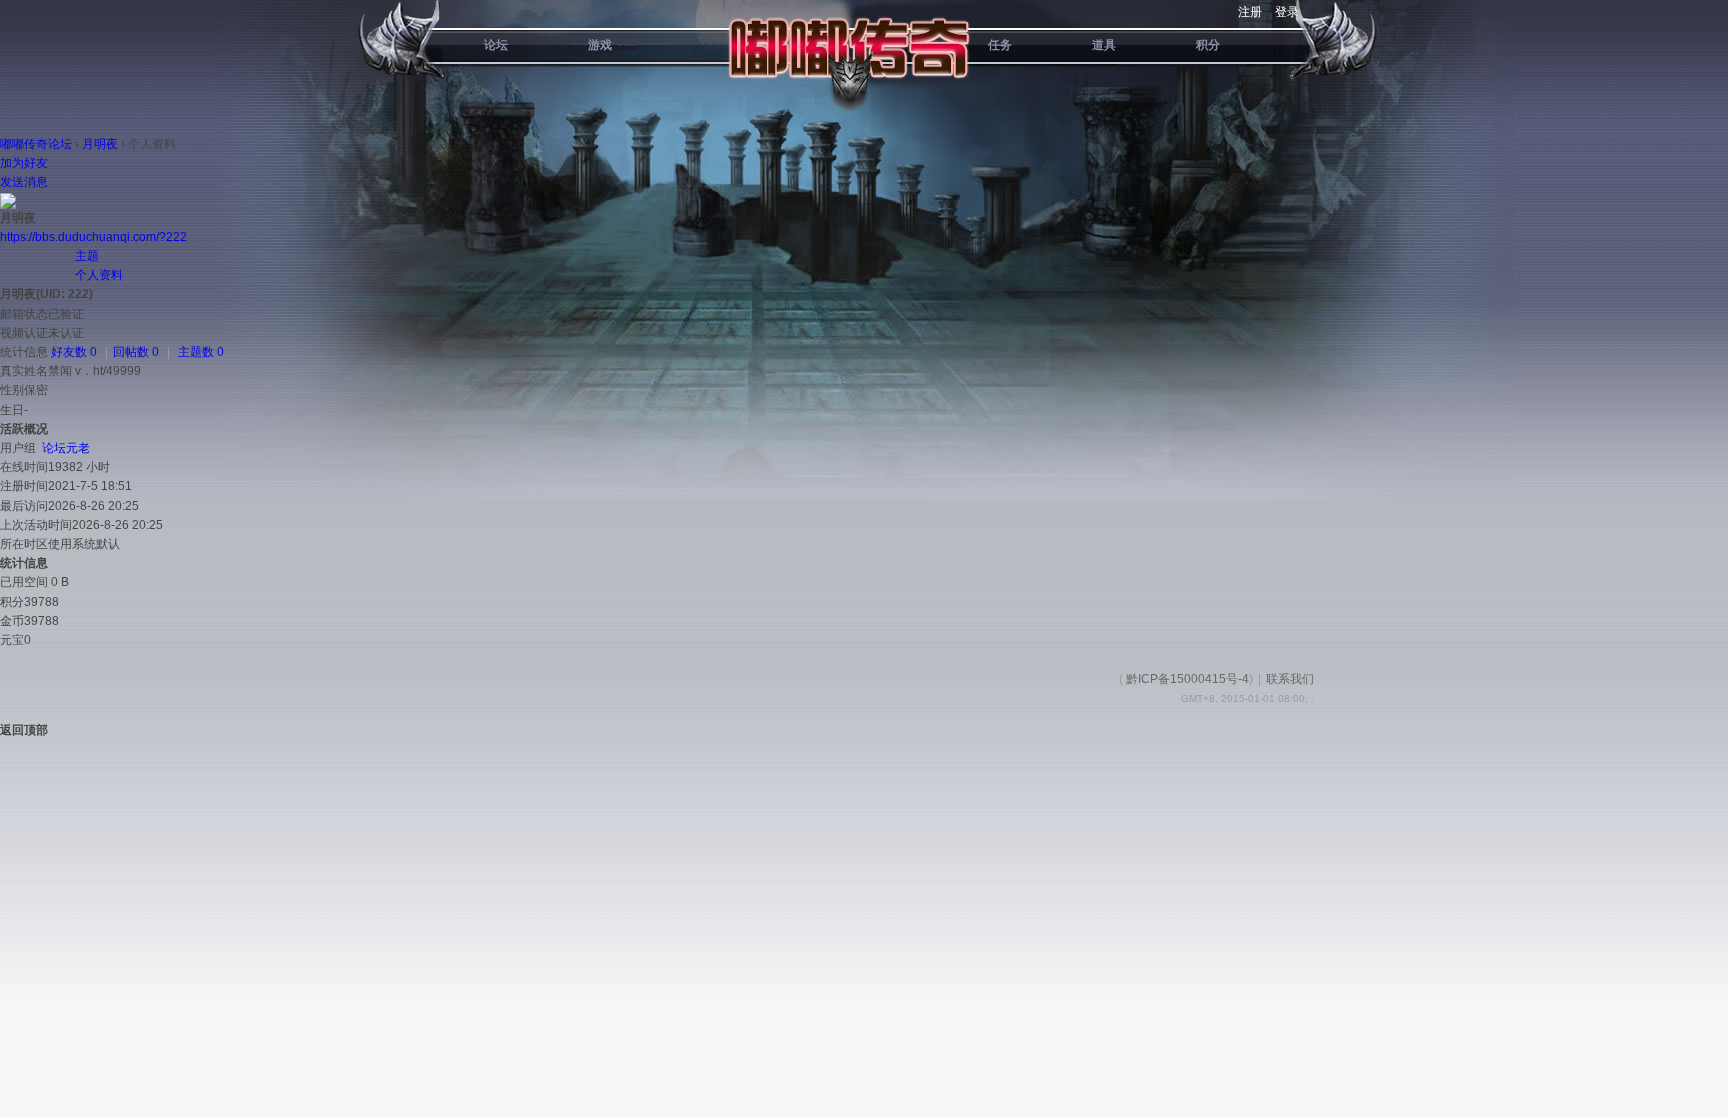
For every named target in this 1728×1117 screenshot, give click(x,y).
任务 (1000, 45)
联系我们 (1290, 679)
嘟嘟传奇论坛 (36, 144)
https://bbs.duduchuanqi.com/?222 (93, 237)
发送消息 (24, 182)
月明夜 (100, 144)
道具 (1104, 45)
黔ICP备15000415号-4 (1187, 679)
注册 (1250, 12)
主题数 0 (201, 352)
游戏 (600, 45)
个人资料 (99, 275)
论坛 (496, 45)
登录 (1287, 12)
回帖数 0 (136, 352)
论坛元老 (66, 448)
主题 (87, 256)
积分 (1208, 45)
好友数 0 (74, 352)
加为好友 (24, 163)
